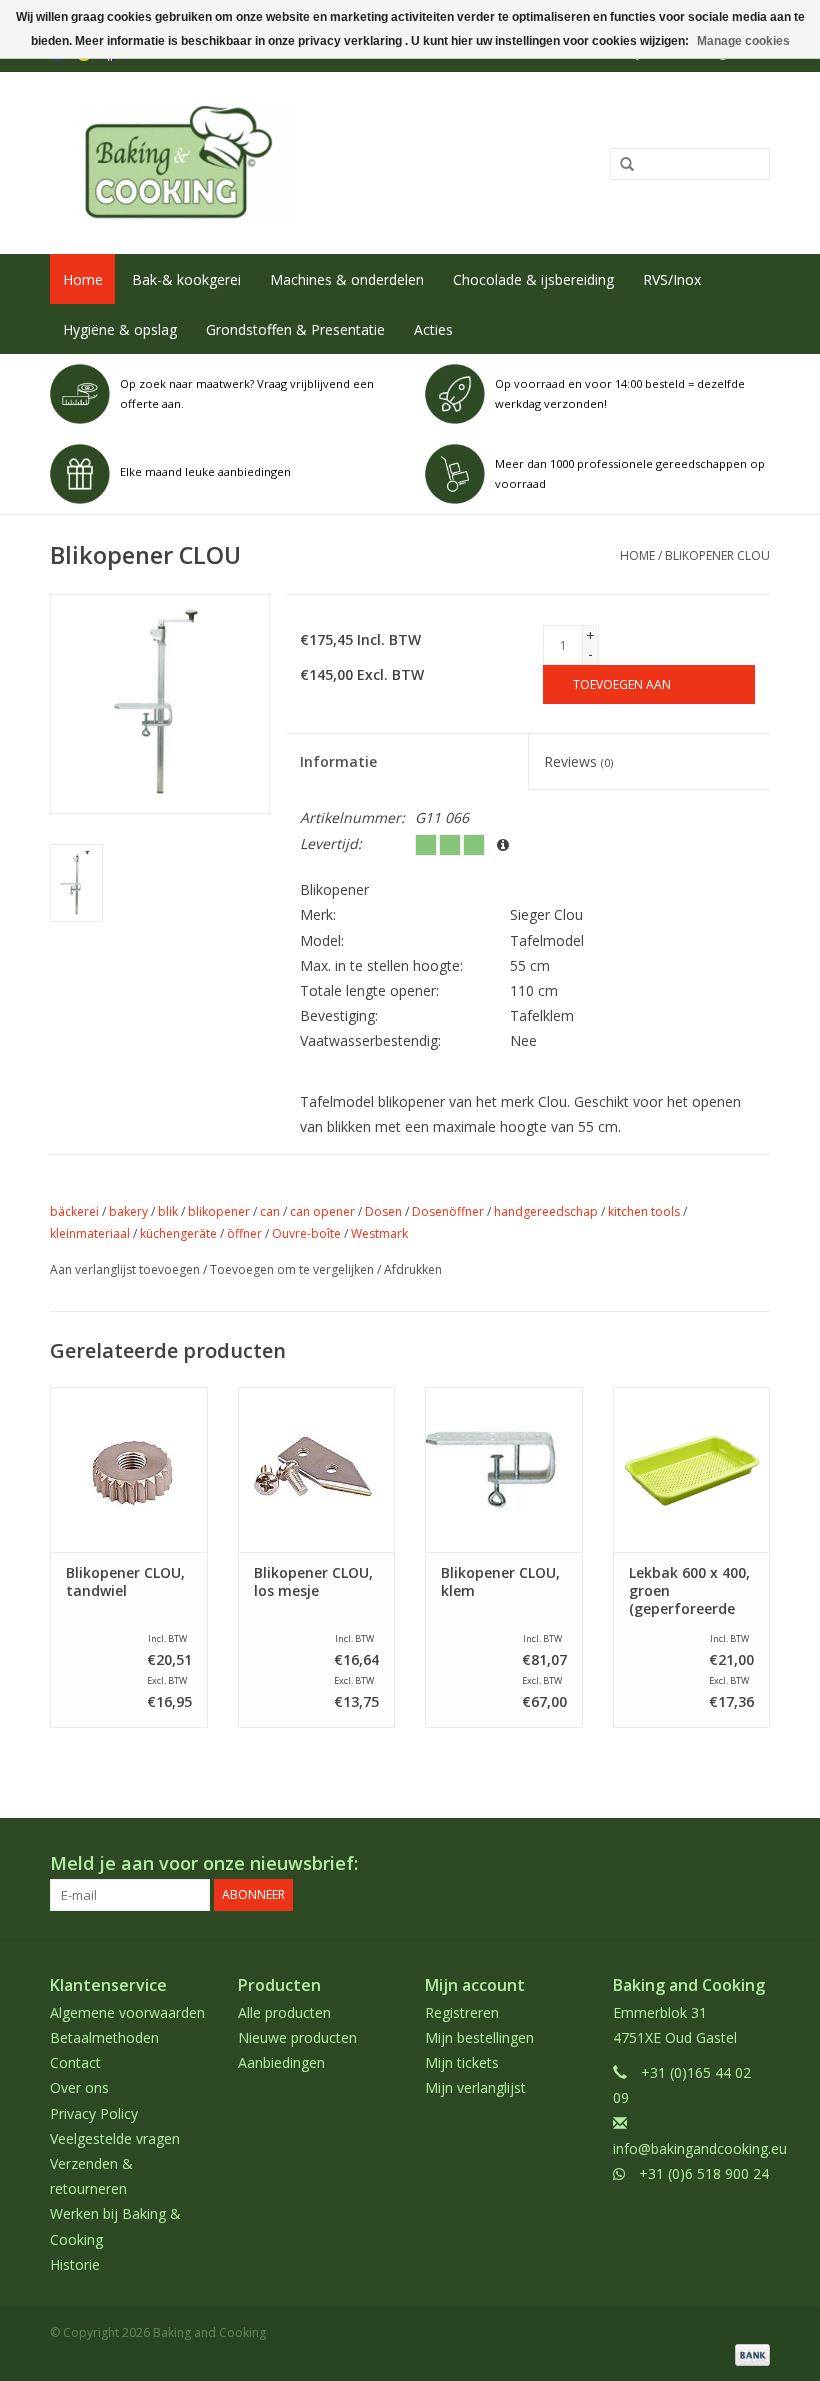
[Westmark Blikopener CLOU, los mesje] (317, 1469)
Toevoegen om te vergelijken (293, 1269)
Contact (75, 2062)
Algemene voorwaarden (127, 2012)
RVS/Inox (672, 279)
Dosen (383, 1211)
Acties (433, 329)
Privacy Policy (94, 2113)
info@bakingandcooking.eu (700, 2148)
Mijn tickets (462, 2062)
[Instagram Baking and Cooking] (754, 1864)
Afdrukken (413, 1269)
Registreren (462, 2012)
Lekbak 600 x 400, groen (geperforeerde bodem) (689, 1591)
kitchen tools (644, 1211)
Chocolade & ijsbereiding (533, 279)
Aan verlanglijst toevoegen (125, 1269)
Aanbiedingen (281, 2062)
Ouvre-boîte (306, 1233)
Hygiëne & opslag (120, 329)
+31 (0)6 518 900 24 (704, 2173)
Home (83, 279)
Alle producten (284, 2012)
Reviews (578, 761)
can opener (322, 1211)
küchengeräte (178, 1233)
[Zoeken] (620, 165)
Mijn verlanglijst (475, 2087)
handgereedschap (546, 1211)
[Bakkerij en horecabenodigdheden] (262, 163)
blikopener (219, 1211)
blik (168, 1211)
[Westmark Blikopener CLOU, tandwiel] (129, 1469)
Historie (75, 2264)
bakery (128, 1211)
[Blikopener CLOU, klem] (504, 1469)
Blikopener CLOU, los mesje (313, 1582)
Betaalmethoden (104, 2037)
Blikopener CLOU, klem (500, 1582)
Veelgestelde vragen (115, 2138)
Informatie (338, 761)
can (270, 1211)
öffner (244, 1233)
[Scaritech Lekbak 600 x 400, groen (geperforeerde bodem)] (692, 1469)
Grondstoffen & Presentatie (295, 329)
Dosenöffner (448, 1211)
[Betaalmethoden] (749, 2353)
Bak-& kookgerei (186, 279)
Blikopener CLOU (717, 555)
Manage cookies (743, 41)
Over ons (79, 2087)
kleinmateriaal (90, 1233)
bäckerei (74, 1211)
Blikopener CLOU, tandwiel (125, 1582)
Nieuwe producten (297, 2037)
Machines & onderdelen (347, 279)
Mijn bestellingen (479, 2037)
